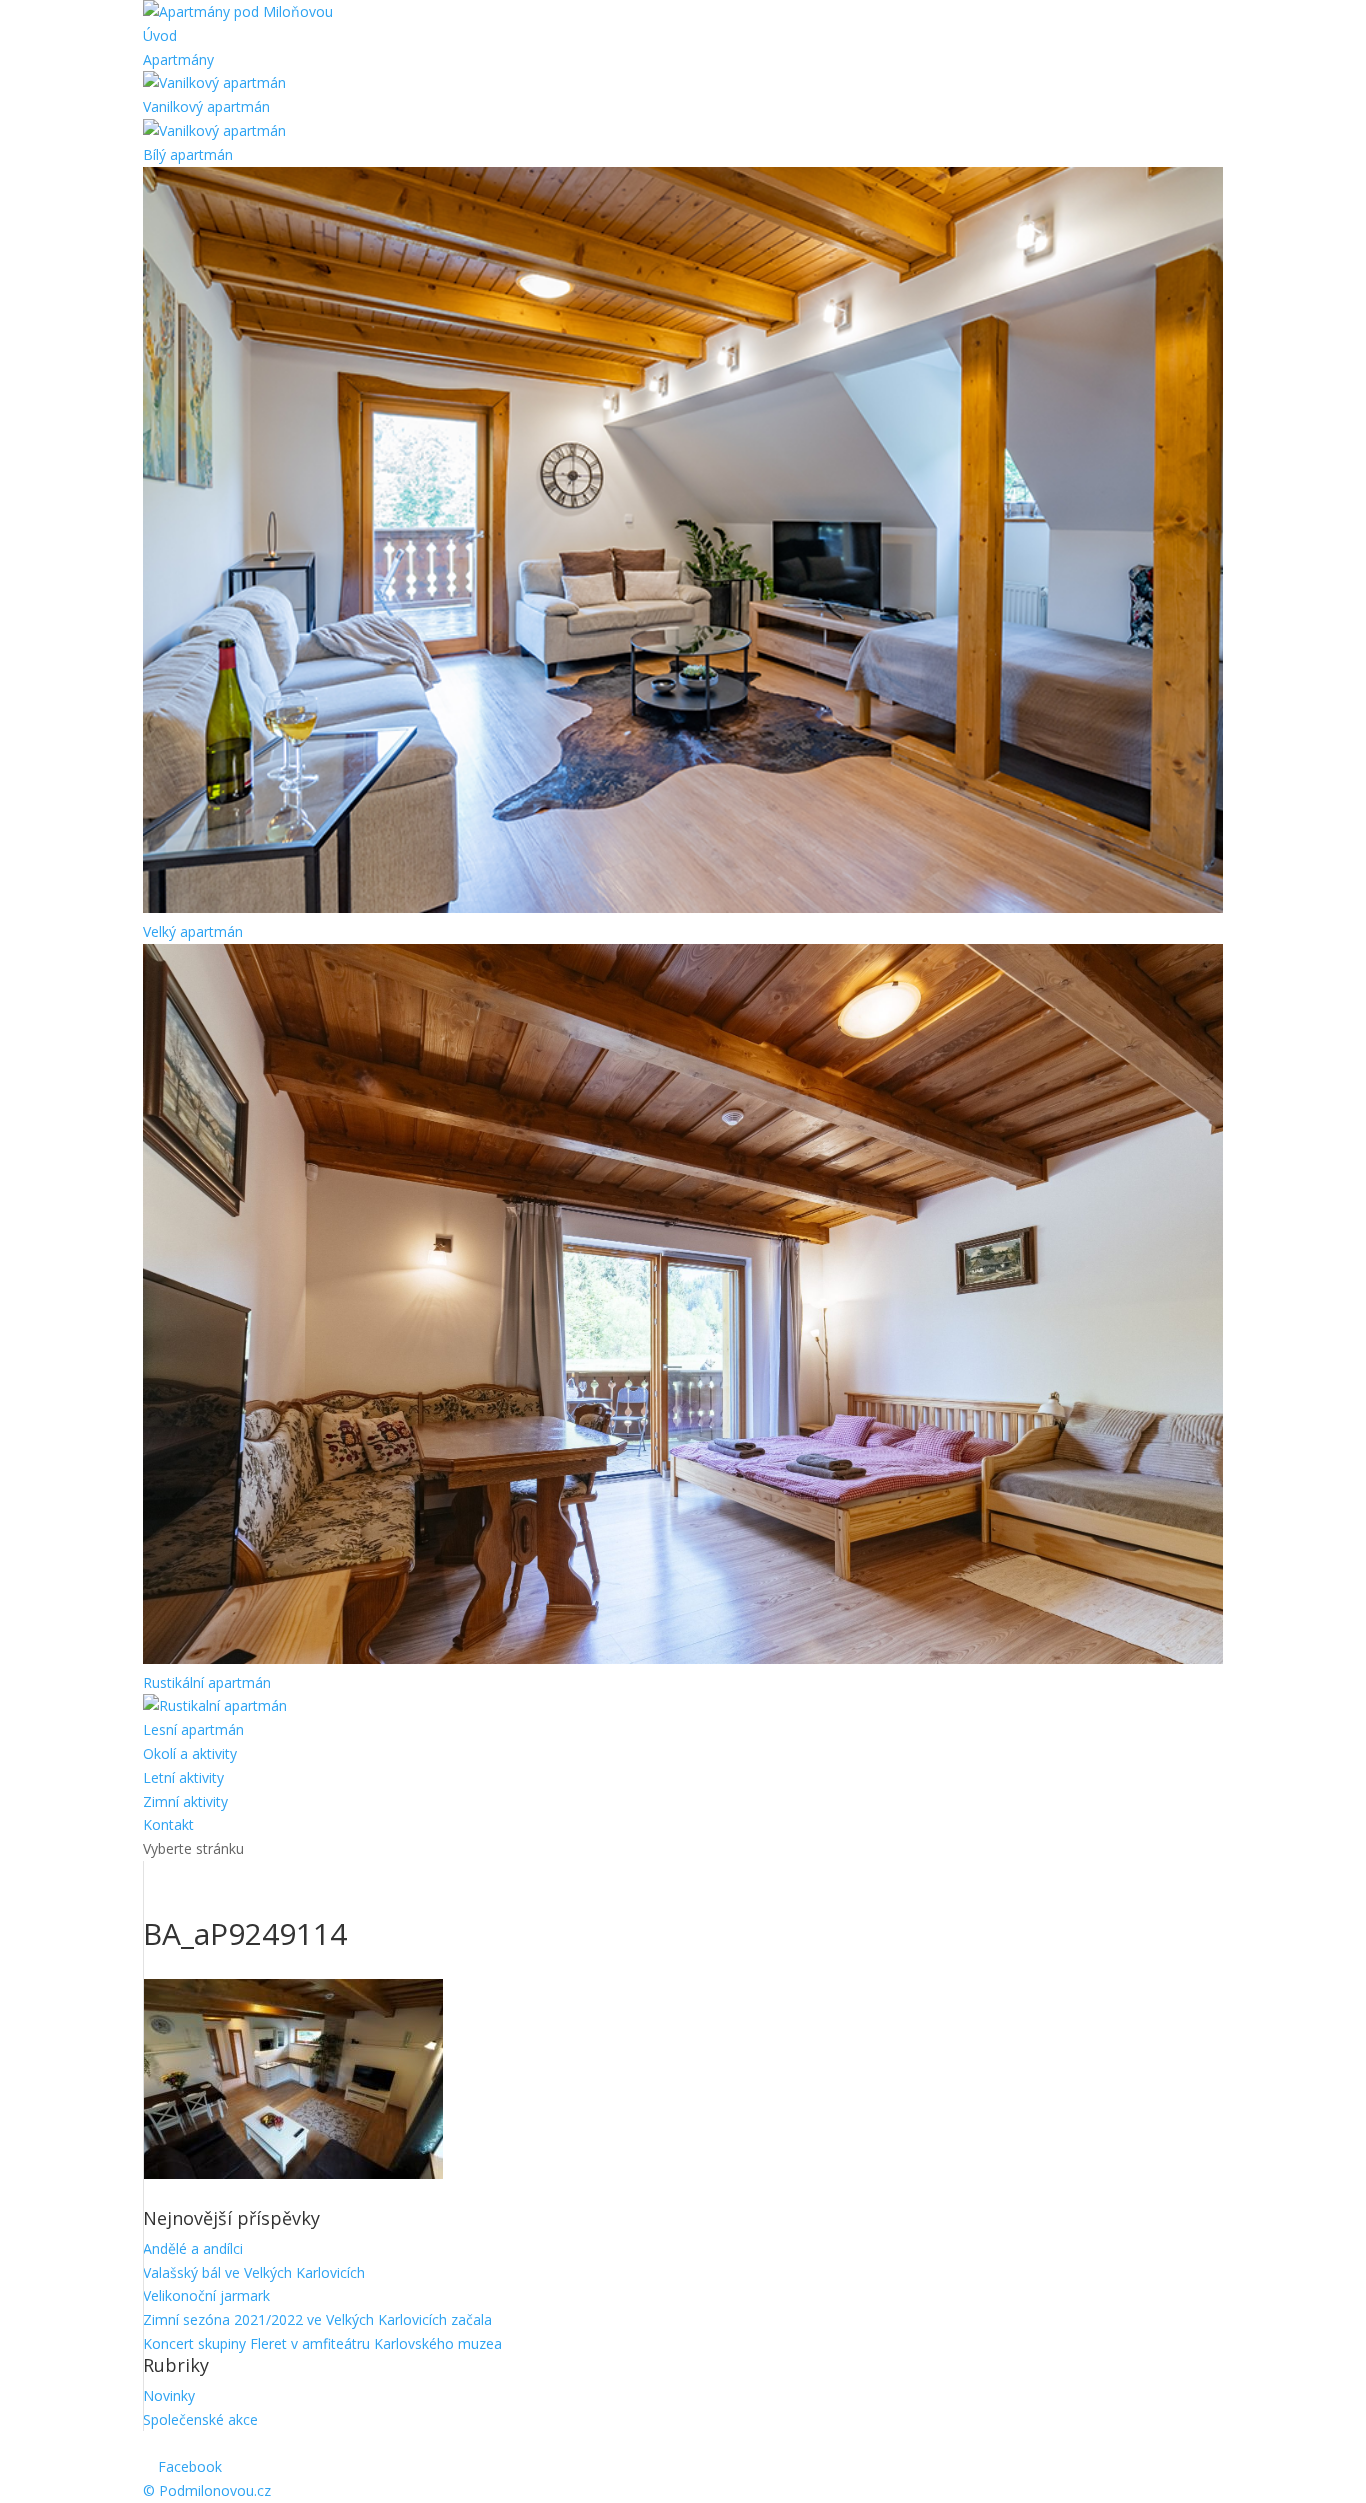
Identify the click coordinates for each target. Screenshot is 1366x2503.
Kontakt (168, 1824)
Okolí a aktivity (190, 1753)
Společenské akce (200, 2419)
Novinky (169, 2395)
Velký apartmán (193, 931)
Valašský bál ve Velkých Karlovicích (254, 2272)
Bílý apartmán (188, 154)
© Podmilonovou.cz (207, 2490)
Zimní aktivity (185, 1801)
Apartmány (178, 59)
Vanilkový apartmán (206, 106)
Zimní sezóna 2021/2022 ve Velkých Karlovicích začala (317, 2319)
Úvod (160, 35)
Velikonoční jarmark (206, 2295)
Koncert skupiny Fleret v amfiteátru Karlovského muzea (322, 2343)
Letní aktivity (183, 1777)
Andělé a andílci (193, 2248)
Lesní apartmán (193, 1729)
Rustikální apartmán (207, 1682)
